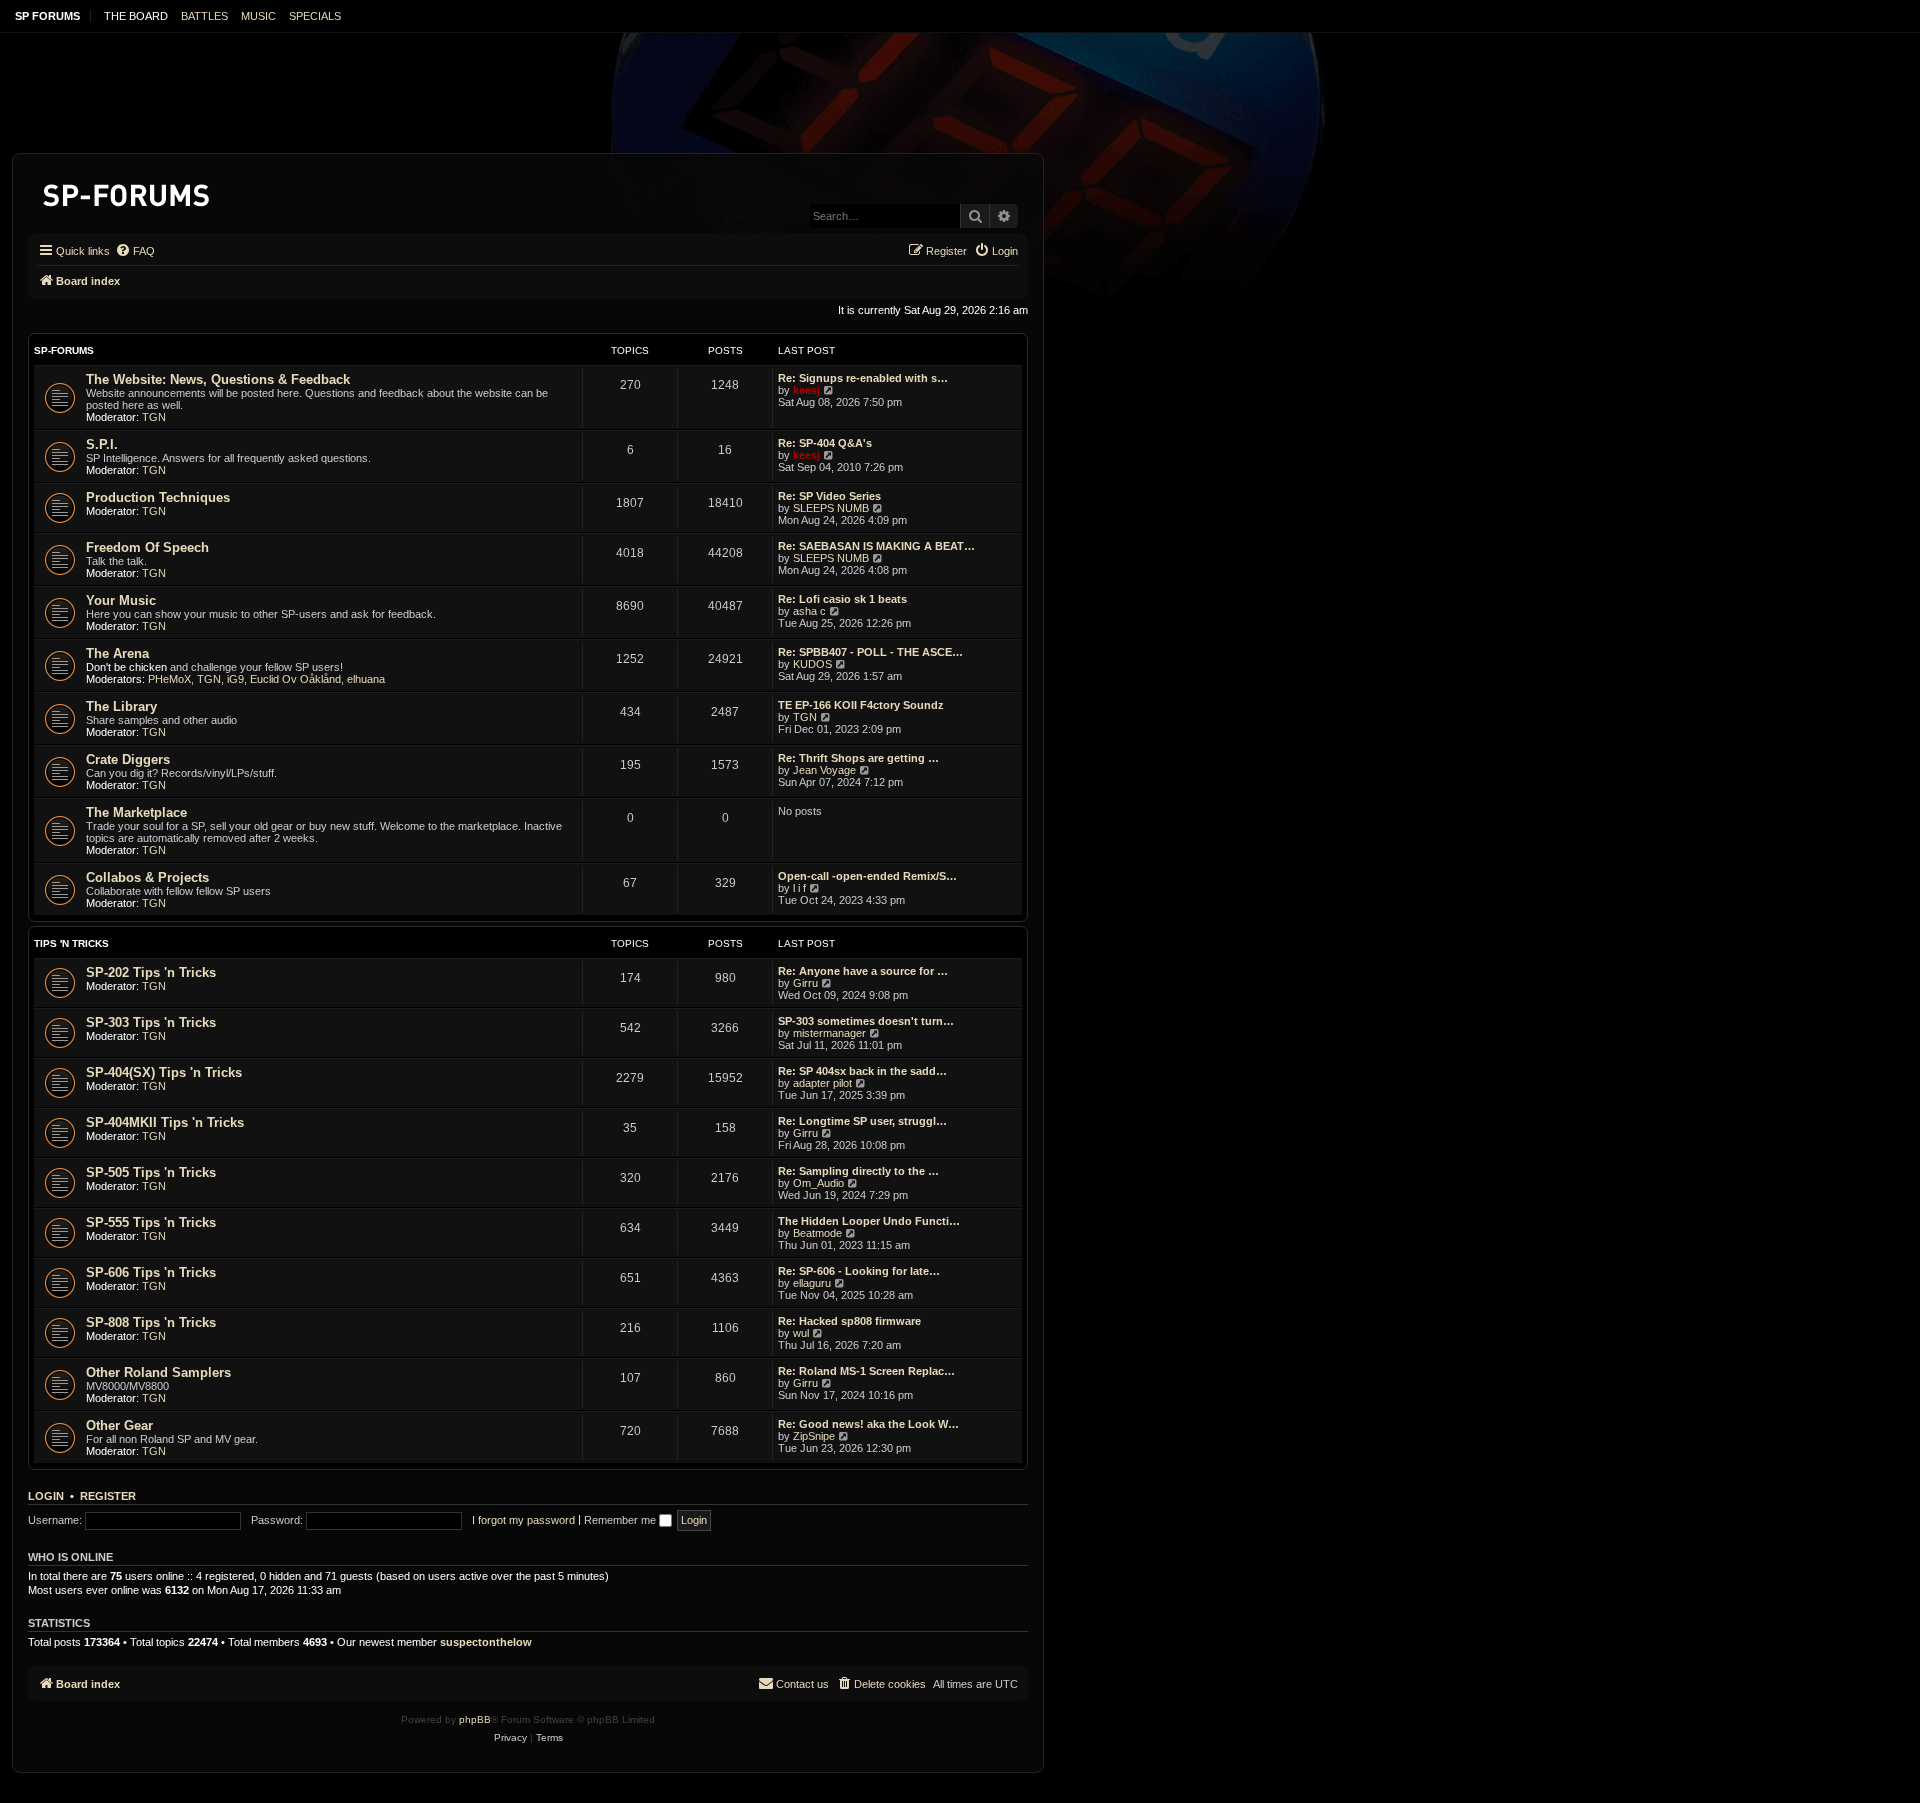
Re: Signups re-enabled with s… (863, 378)
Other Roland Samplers (158, 1372)
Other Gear (119, 1425)
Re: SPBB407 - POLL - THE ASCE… (870, 652)
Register (108, 1496)
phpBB (475, 1719)
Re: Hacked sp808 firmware (849, 1321)
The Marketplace (136, 812)
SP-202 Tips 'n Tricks (151, 972)
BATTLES (204, 16)
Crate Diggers (128, 759)
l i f (799, 888)
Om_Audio (818, 1183)
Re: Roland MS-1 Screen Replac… (866, 1371)
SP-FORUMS (64, 350)
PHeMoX (169, 679)
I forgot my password (523, 1520)
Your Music (121, 600)
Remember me (621, 1520)
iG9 (235, 679)
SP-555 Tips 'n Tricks (151, 1222)
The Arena (117, 653)
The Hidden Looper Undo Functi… (869, 1221)
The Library (121, 706)
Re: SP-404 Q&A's (825, 443)
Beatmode (817, 1233)
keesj (806, 390)
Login (46, 1496)
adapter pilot (822, 1083)
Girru (805, 983)
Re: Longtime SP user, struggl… (862, 1121)
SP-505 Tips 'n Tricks (151, 1172)
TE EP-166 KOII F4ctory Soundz (861, 705)
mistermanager (829, 1033)
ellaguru (812, 1283)
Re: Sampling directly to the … (858, 1171)
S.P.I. (102, 444)
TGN (154, 417)
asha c (809, 611)
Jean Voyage (824, 770)
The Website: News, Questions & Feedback (218, 379)
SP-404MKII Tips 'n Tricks (165, 1122)
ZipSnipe (814, 1436)
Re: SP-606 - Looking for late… (859, 1271)
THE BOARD (136, 16)
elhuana (366, 679)
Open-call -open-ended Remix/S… (867, 876)
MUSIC (258, 16)
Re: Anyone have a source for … (863, 971)
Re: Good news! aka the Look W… (868, 1424)
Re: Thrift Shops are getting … (858, 758)
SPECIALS (315, 16)
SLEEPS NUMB (831, 508)
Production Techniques (158, 497)
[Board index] (127, 191)
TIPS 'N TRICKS (71, 943)
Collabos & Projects (147, 877)
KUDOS (812, 664)
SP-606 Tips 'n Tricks (151, 1272)
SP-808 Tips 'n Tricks (151, 1322)
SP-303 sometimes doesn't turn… (866, 1021)
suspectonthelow (486, 1642)
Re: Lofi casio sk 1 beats (842, 599)
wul (801, 1333)
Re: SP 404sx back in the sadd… (862, 1071)
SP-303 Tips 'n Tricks (151, 1022)
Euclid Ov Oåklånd (295, 679)
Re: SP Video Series (829, 496)
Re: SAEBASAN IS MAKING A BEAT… (876, 546)
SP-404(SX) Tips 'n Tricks (164, 1072)
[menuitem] (135, 251)
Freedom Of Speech (147, 547)
